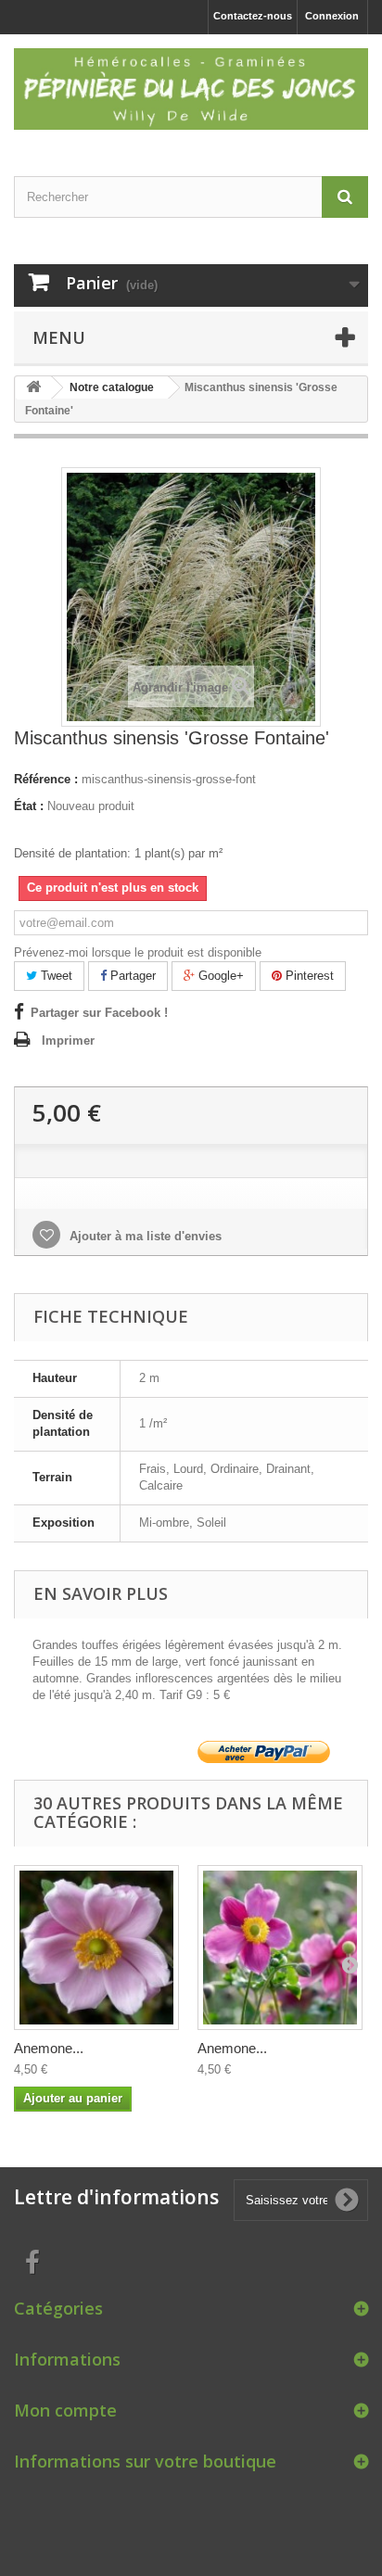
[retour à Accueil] (33, 388)
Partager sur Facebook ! (99, 1013)
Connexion (332, 16)
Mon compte (65, 2410)
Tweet (55, 976)
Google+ (219, 976)
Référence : (46, 779)
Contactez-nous (253, 16)
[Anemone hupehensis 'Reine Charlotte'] (96, 1948)
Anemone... (49, 2048)
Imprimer (68, 1041)
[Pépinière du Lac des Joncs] (191, 89)
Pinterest (308, 976)
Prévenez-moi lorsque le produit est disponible (138, 952)
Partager (131, 976)
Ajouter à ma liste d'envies (144, 1236)
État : (29, 806)
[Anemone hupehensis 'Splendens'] (280, 1948)
